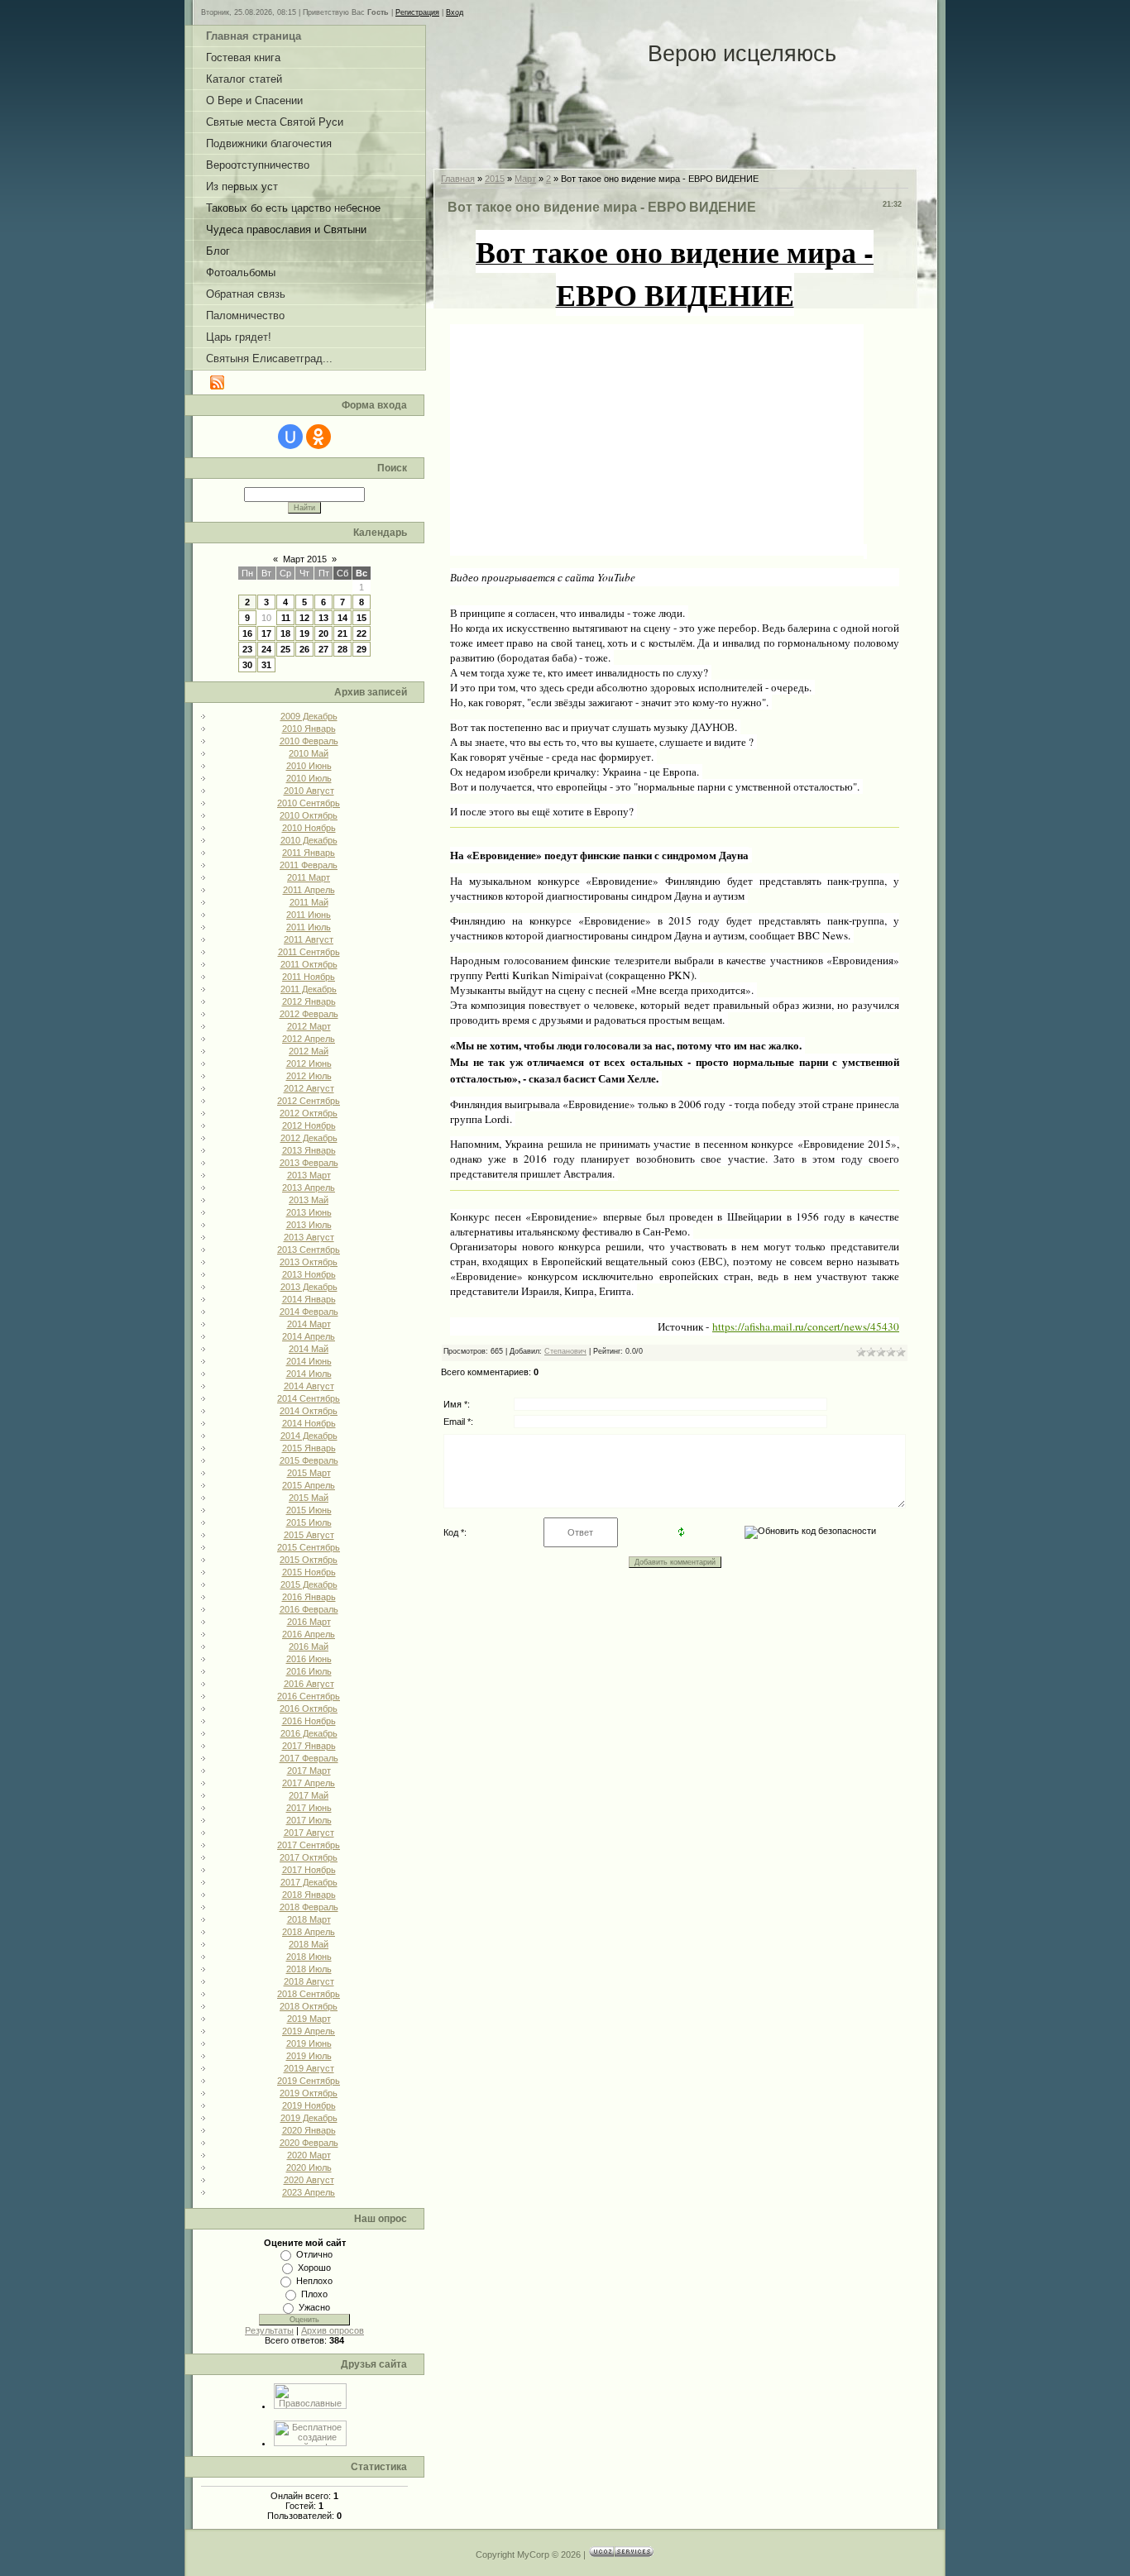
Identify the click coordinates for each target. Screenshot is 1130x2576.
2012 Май (309, 1051)
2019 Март (309, 2019)
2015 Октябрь (309, 1560)
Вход (455, 12)
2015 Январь (309, 1448)
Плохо (314, 2294)
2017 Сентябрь (309, 1845)
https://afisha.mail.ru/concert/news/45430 (806, 1326)
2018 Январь (309, 1895)
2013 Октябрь (309, 1262)
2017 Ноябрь (309, 1870)
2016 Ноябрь (309, 1721)
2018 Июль (309, 1969)
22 (362, 633)
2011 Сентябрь (309, 952)
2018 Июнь (309, 1957)
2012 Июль (309, 1076)
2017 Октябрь (309, 1857)
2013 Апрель (309, 1188)
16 (247, 633)
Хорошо (314, 2268)
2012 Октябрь (309, 1113)
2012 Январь (309, 1001)
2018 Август (309, 1981)
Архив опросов (333, 2330)
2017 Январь (309, 1746)
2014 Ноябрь (309, 1423)
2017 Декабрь (309, 1882)
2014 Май (309, 1349)
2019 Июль (309, 2056)
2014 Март (309, 1324)
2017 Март (309, 1771)
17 (266, 633)
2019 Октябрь (309, 2093)
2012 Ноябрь (309, 1126)
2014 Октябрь (309, 1411)
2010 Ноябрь (309, 828)
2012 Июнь (309, 1063)
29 (362, 649)
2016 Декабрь (309, 1733)
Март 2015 (305, 559)
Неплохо (314, 2281)
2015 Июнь (309, 1510)
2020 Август (309, 2180)
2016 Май (309, 1646)
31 (266, 665)
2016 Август (309, 1684)
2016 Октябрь (309, 1709)
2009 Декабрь (309, 716)
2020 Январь (309, 2130)
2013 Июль (309, 1225)
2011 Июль (309, 927)
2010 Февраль (309, 741)
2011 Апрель (309, 890)
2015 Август (309, 1535)
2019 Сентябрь (309, 2081)
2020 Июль (309, 2167)
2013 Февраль (309, 1163)
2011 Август (309, 939)
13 (323, 618)
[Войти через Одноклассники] (318, 437)
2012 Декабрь (309, 1138)
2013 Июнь (309, 1212)
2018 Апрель (309, 1932)
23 (247, 649)
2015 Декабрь (309, 1584)
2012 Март (309, 1026)
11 (286, 618)
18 (285, 633)
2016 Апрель (309, 1634)
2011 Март (309, 877)
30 (247, 665)
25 (285, 649)
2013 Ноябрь (309, 1274)
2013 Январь (309, 1150)
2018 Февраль (309, 1907)
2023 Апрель (309, 2192)
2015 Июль (309, 1522)
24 (266, 649)
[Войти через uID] (290, 437)
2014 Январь (309, 1299)
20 (323, 633)
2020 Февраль (309, 2143)
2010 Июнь (309, 766)
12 (304, 618)
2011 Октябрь (309, 964)
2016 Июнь (309, 1659)
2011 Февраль (309, 865)
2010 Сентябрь (309, 803)
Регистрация (417, 12)
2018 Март (309, 1919)
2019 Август (309, 2068)
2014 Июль (309, 1374)
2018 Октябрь (309, 2006)
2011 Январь (309, 853)
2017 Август (309, 1833)
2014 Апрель (309, 1336)
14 (342, 618)
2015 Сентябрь (309, 1547)
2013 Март (309, 1175)
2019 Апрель (309, 2031)
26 (304, 649)
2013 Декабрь (309, 1287)
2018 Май (309, 1944)
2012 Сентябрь (309, 1101)
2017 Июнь (309, 1808)
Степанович (565, 1351)
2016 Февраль (309, 1609)
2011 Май (309, 902)
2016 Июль (309, 1671)
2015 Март (309, 1473)
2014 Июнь (309, 1361)
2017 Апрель (309, 1783)
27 (323, 649)
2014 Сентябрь (309, 1398)
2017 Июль (309, 1820)
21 (342, 633)
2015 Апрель (309, 1485)
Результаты (269, 2330)
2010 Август (309, 791)
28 (342, 649)
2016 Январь (309, 1597)
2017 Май (309, 1795)
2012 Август (309, 1088)
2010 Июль (309, 778)
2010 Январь (309, 729)
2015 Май (309, 1498)
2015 (495, 179)
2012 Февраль (309, 1014)
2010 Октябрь (309, 815)
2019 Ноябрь (309, 2105)
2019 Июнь (309, 2043)
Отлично (314, 2254)
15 (362, 618)
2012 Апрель (309, 1039)
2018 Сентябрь (309, 1994)
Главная (458, 179)
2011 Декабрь (309, 989)
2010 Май (309, 753)
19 (304, 633)
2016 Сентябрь (309, 1696)
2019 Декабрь (309, 2118)
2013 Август (309, 1237)
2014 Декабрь (309, 1436)
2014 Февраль (309, 1312)
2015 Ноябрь (309, 1572)
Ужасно (314, 2307)
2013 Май (309, 1200)
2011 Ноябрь (309, 977)
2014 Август (309, 1386)
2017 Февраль (309, 1758)
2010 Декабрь (309, 840)
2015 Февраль (309, 1460)
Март (525, 179)
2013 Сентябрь (309, 1250)
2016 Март (309, 1622)
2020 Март (309, 2155)
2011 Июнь (309, 915)
